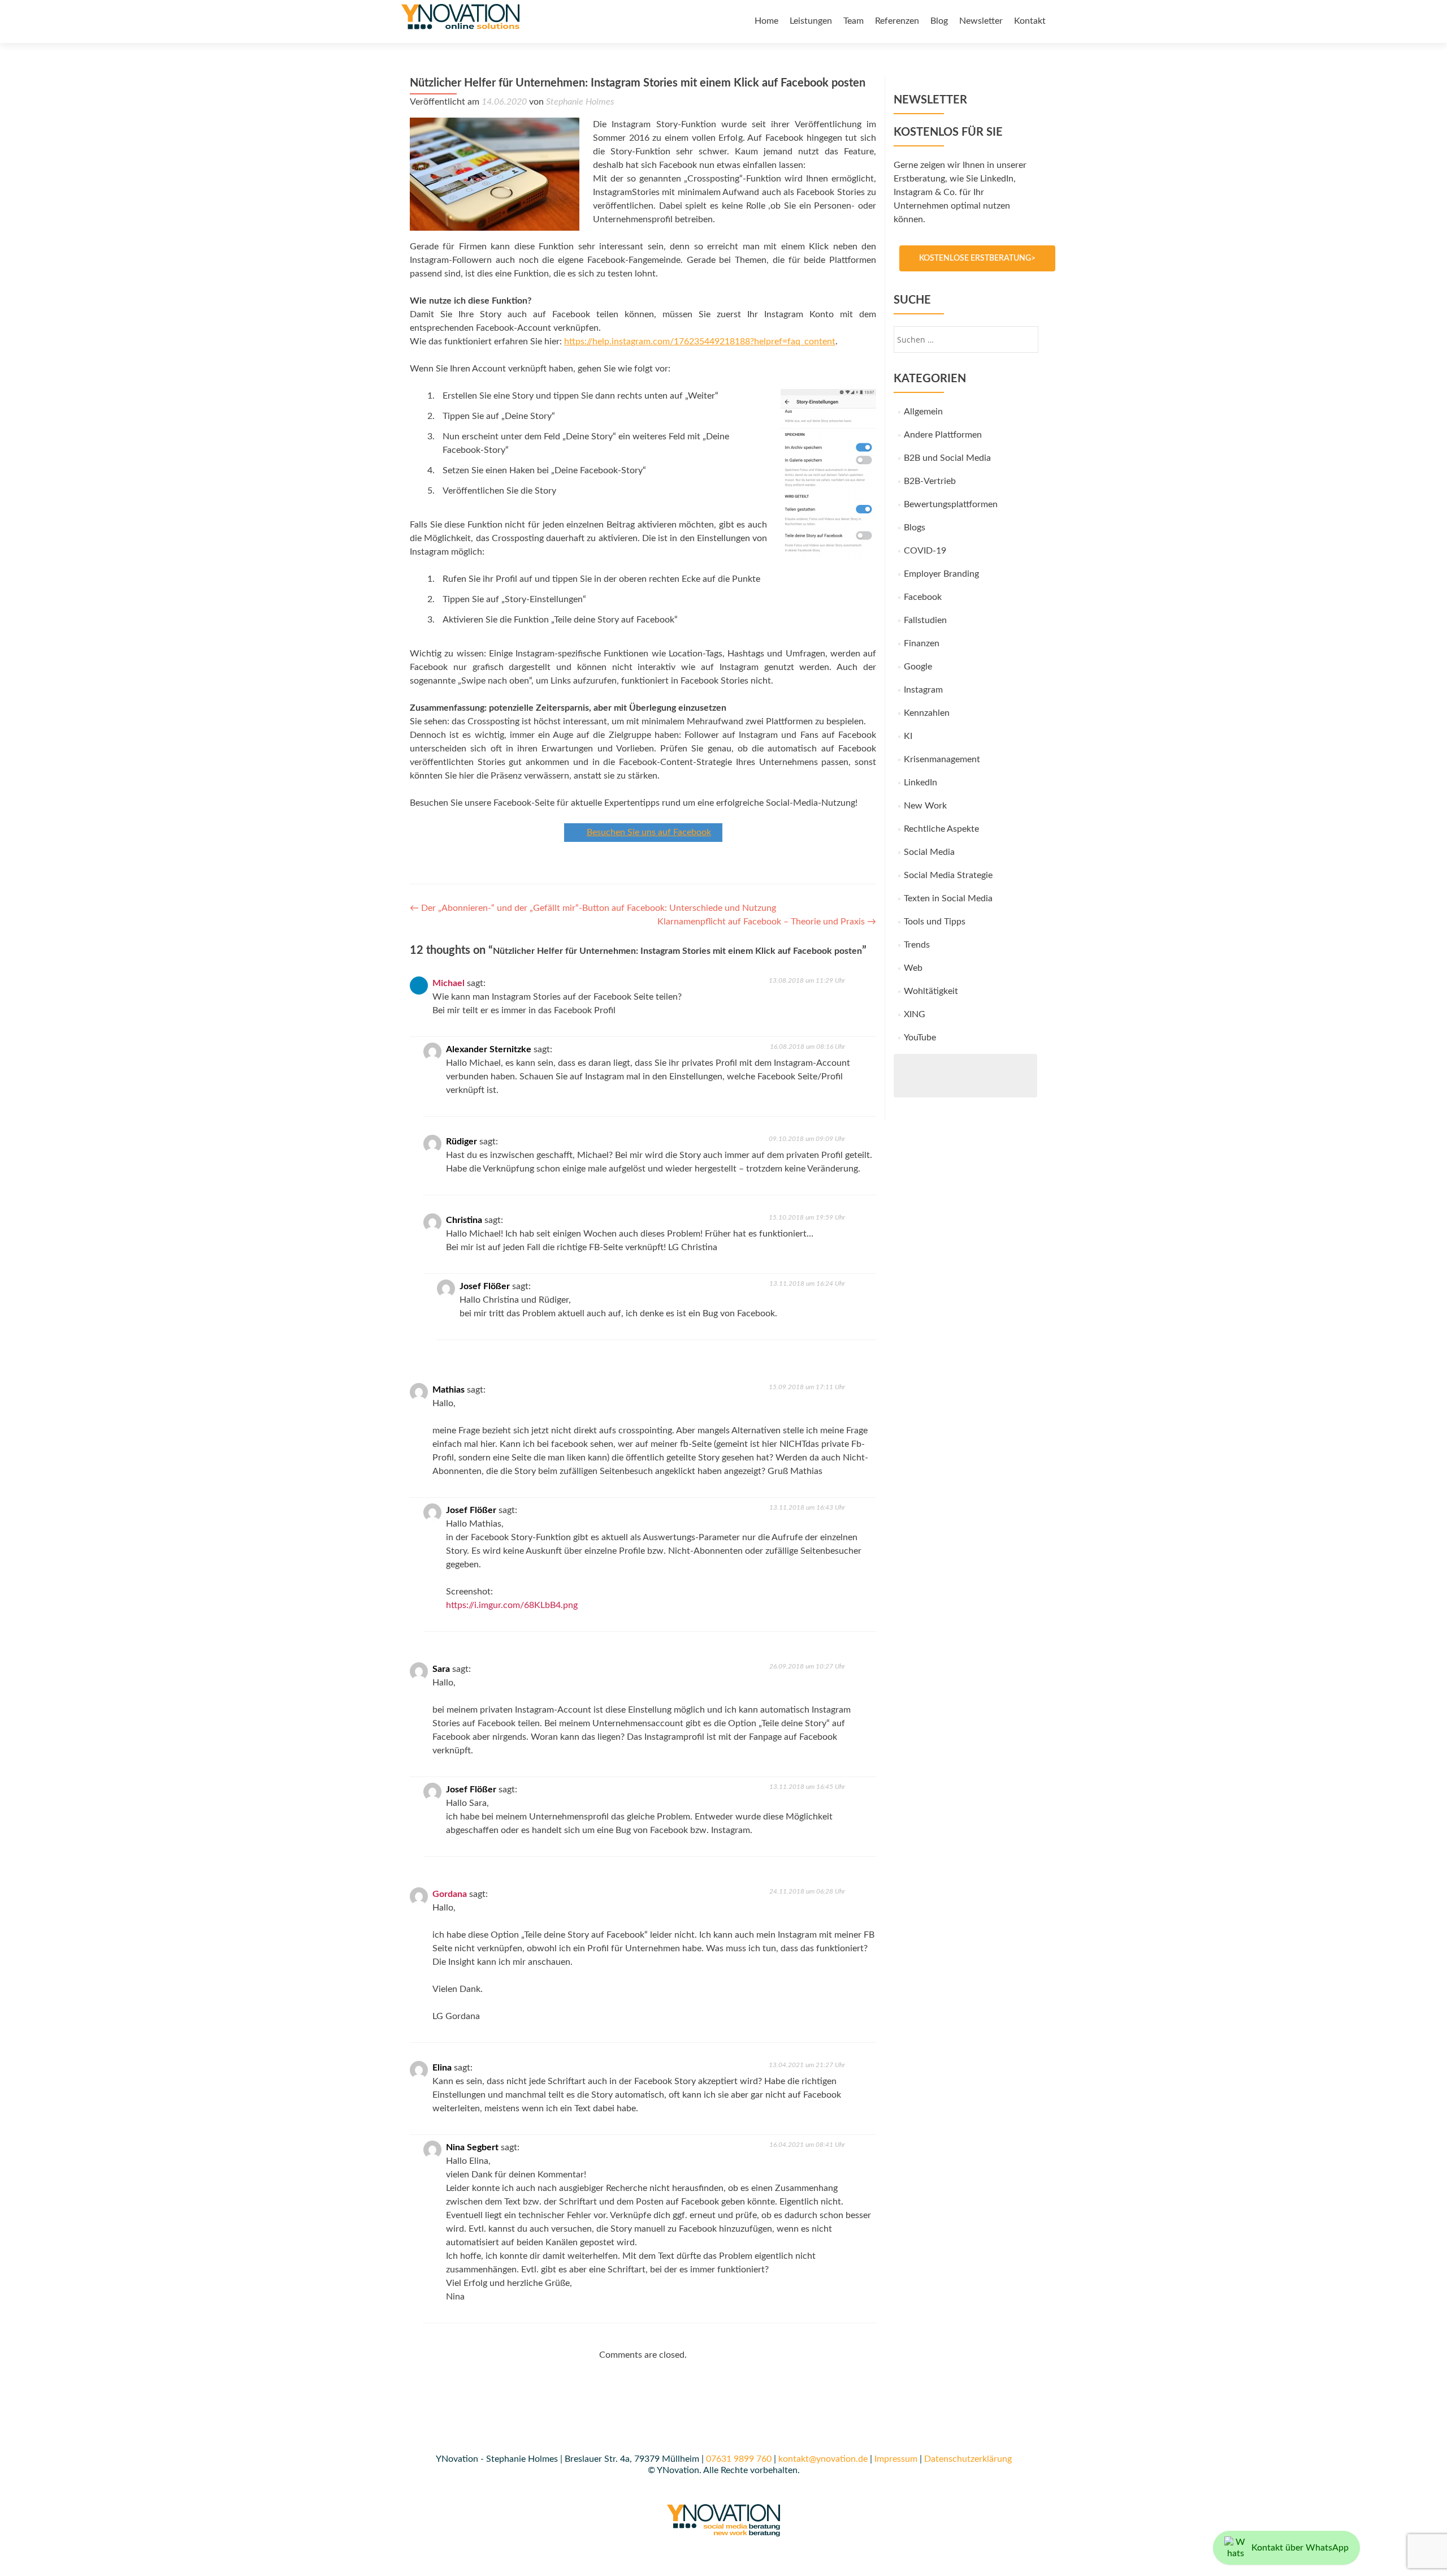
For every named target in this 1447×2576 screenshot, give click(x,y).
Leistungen (811, 21)
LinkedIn (920, 783)
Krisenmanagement (942, 759)
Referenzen (897, 21)
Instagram (923, 690)
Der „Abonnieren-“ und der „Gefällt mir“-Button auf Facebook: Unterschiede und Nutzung (593, 908)
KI (908, 736)
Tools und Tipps (935, 922)
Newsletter (981, 21)
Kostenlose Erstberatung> (977, 258)
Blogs (915, 528)
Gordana (450, 1894)
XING (915, 1014)
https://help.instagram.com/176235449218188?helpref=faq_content (700, 342)
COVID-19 (925, 551)
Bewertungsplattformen (951, 504)
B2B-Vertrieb (930, 481)
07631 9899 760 (739, 2459)
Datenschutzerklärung (968, 2459)
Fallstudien (925, 620)
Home (766, 21)
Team (854, 21)
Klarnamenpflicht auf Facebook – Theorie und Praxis (767, 922)
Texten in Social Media (948, 898)
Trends (917, 945)
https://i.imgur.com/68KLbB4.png (512, 1605)
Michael (449, 983)
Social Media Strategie (948, 875)
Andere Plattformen (943, 435)
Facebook (923, 597)
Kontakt (1030, 21)
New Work (925, 806)
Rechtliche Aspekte (941, 829)
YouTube (920, 1038)
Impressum (896, 2459)
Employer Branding (941, 574)
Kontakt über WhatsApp (1300, 2548)
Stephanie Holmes (580, 102)
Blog (939, 21)
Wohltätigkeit (931, 991)
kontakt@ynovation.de (823, 2459)
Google (918, 667)
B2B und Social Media (947, 458)
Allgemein (923, 412)
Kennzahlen (927, 713)
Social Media (929, 852)
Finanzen (922, 643)
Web (913, 968)
